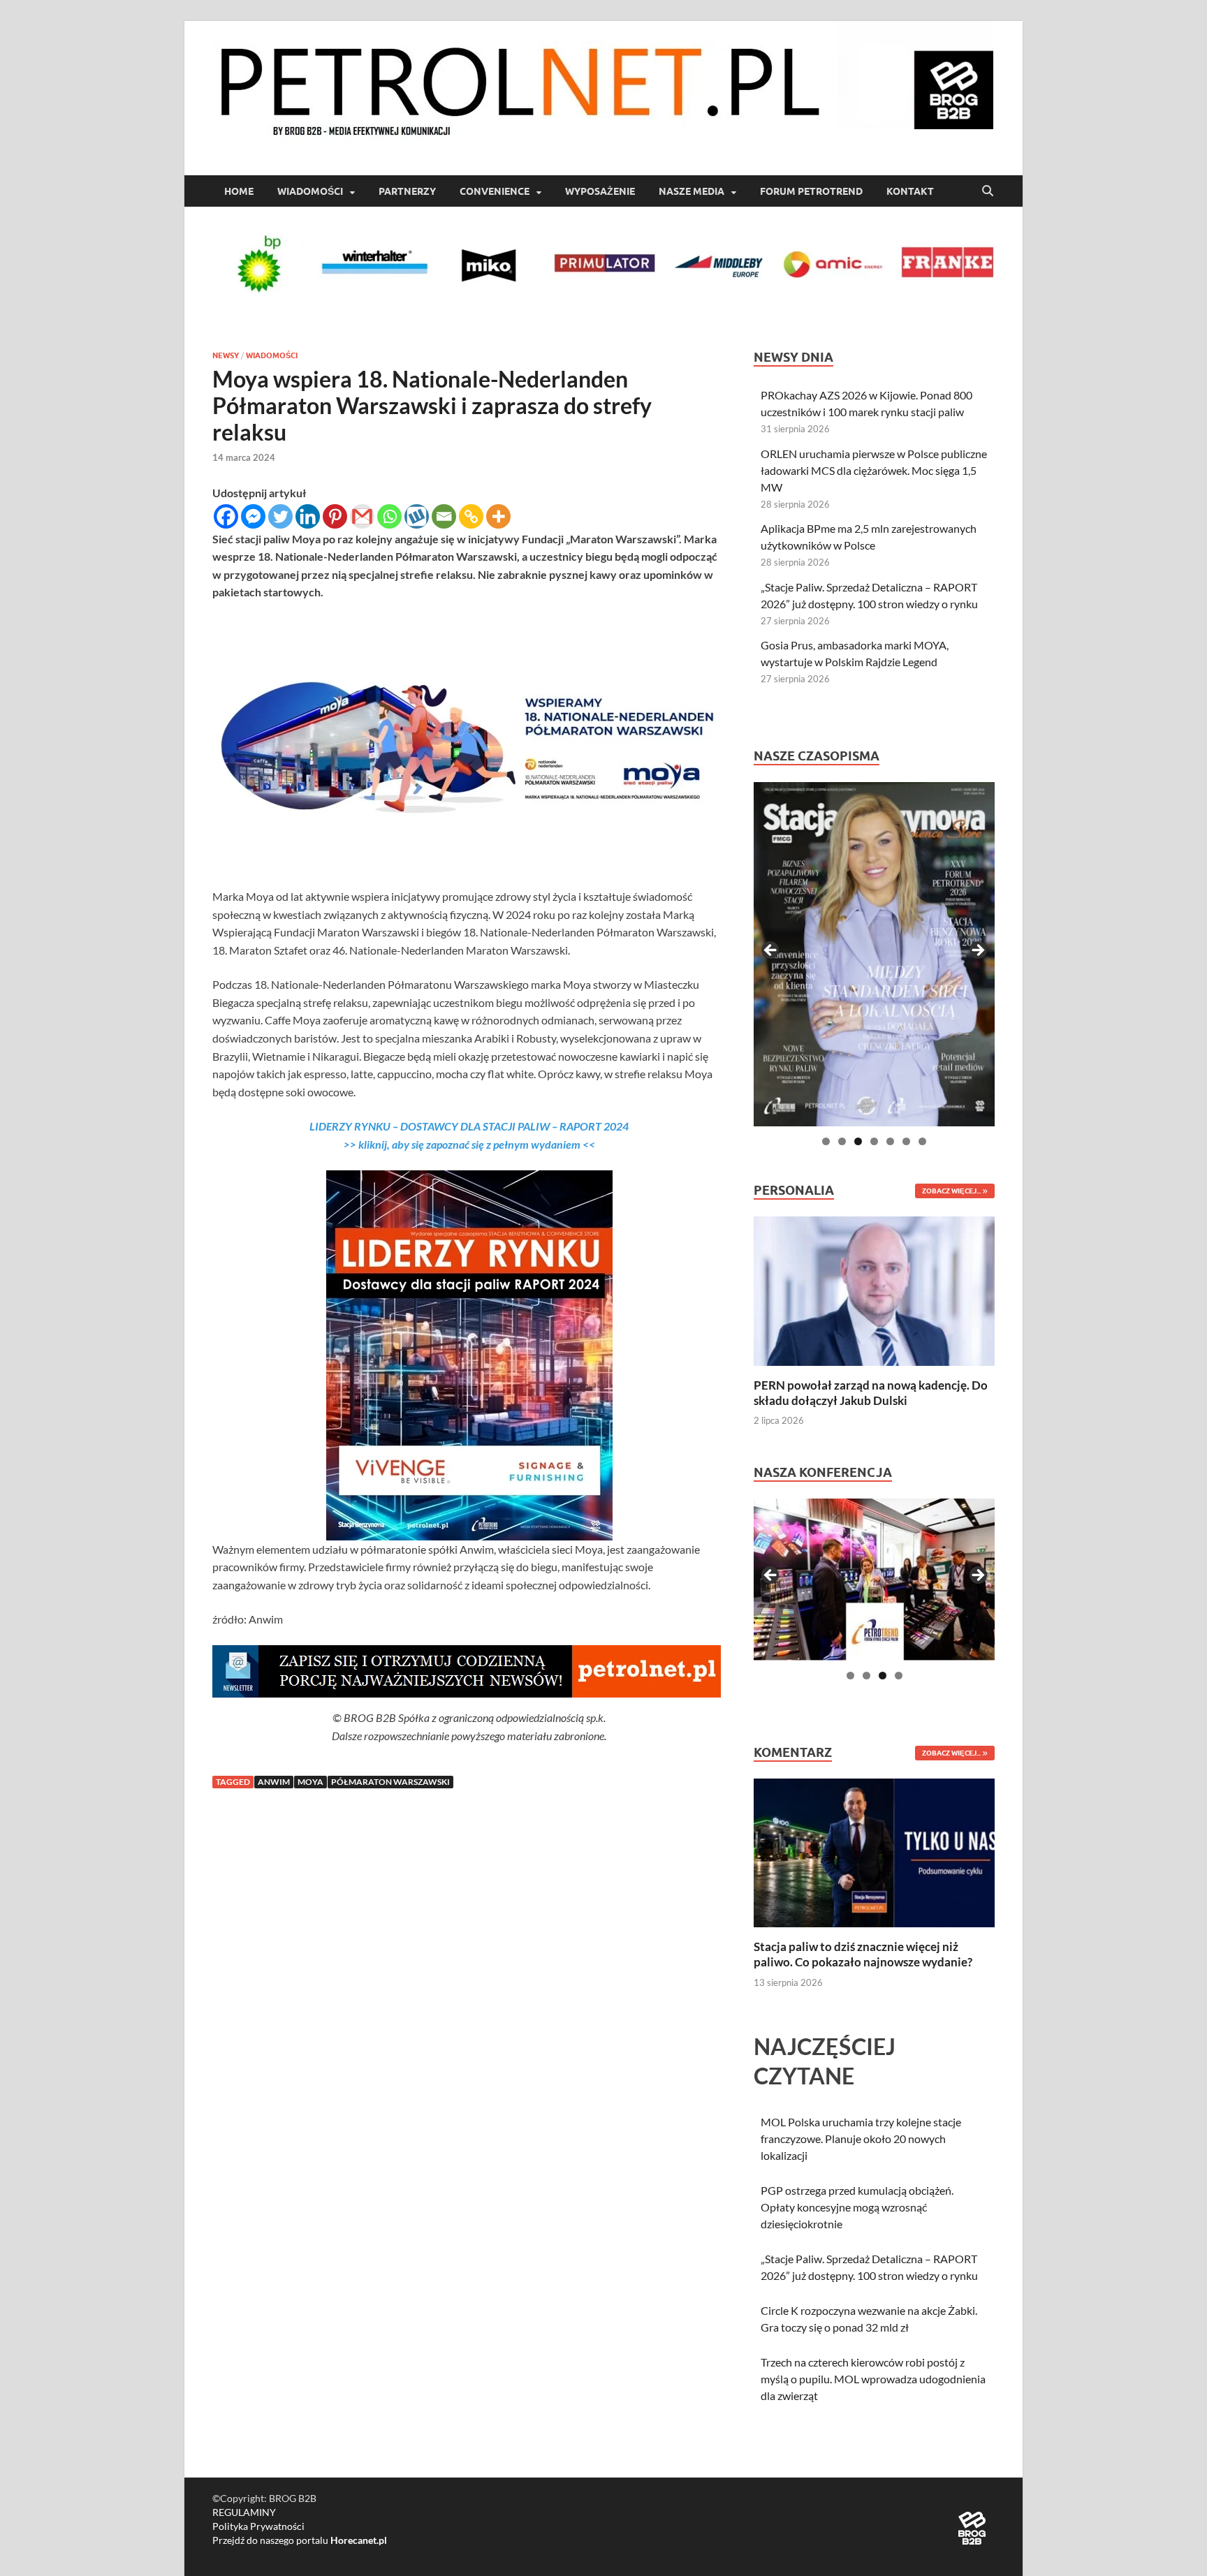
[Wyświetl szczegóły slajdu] (874, 954)
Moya (310, 1782)
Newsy (226, 355)
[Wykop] (417, 516)
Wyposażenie (600, 191)
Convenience (495, 191)
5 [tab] (890, 1141)
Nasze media (692, 191)
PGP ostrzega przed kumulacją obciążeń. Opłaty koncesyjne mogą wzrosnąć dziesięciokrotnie (857, 2207)
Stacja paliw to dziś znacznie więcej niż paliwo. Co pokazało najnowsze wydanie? (863, 1954)
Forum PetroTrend (811, 191)
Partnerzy (407, 191)
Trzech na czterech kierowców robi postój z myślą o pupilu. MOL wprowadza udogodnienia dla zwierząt (873, 2379)
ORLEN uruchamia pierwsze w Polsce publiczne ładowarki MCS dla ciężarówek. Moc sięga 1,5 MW (874, 470)
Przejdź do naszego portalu (300, 2540)
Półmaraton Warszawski (390, 1782)
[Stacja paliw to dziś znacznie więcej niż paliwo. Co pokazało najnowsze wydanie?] (874, 1852)
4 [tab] (874, 1141)
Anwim (274, 1782)
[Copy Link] (471, 516)
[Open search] (988, 191)
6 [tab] (906, 1141)
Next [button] (977, 951)
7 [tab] (922, 1141)
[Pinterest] (335, 516)
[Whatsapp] (389, 516)
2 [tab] (842, 1141)
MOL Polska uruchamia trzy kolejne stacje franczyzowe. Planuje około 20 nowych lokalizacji (861, 2139)
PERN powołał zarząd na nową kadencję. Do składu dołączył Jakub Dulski (871, 1393)
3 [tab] (858, 1141)
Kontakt (910, 191)
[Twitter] (280, 516)
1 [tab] (826, 1141)
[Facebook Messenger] (253, 516)
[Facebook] (226, 516)
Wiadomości (310, 191)
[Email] (444, 516)
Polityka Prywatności (258, 2526)
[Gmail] (362, 516)
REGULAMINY (244, 2512)
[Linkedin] (308, 516)
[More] (498, 516)
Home (239, 191)
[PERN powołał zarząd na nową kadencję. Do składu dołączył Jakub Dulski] (874, 1289)
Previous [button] (771, 951)
